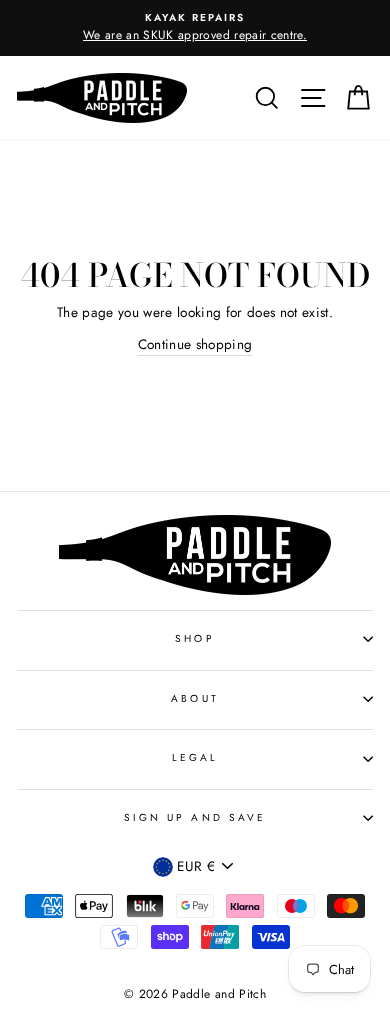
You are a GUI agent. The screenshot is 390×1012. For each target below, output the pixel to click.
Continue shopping (195, 344)
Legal (195, 757)
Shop (194, 638)
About (194, 698)
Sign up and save (195, 817)
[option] (195, 28)
